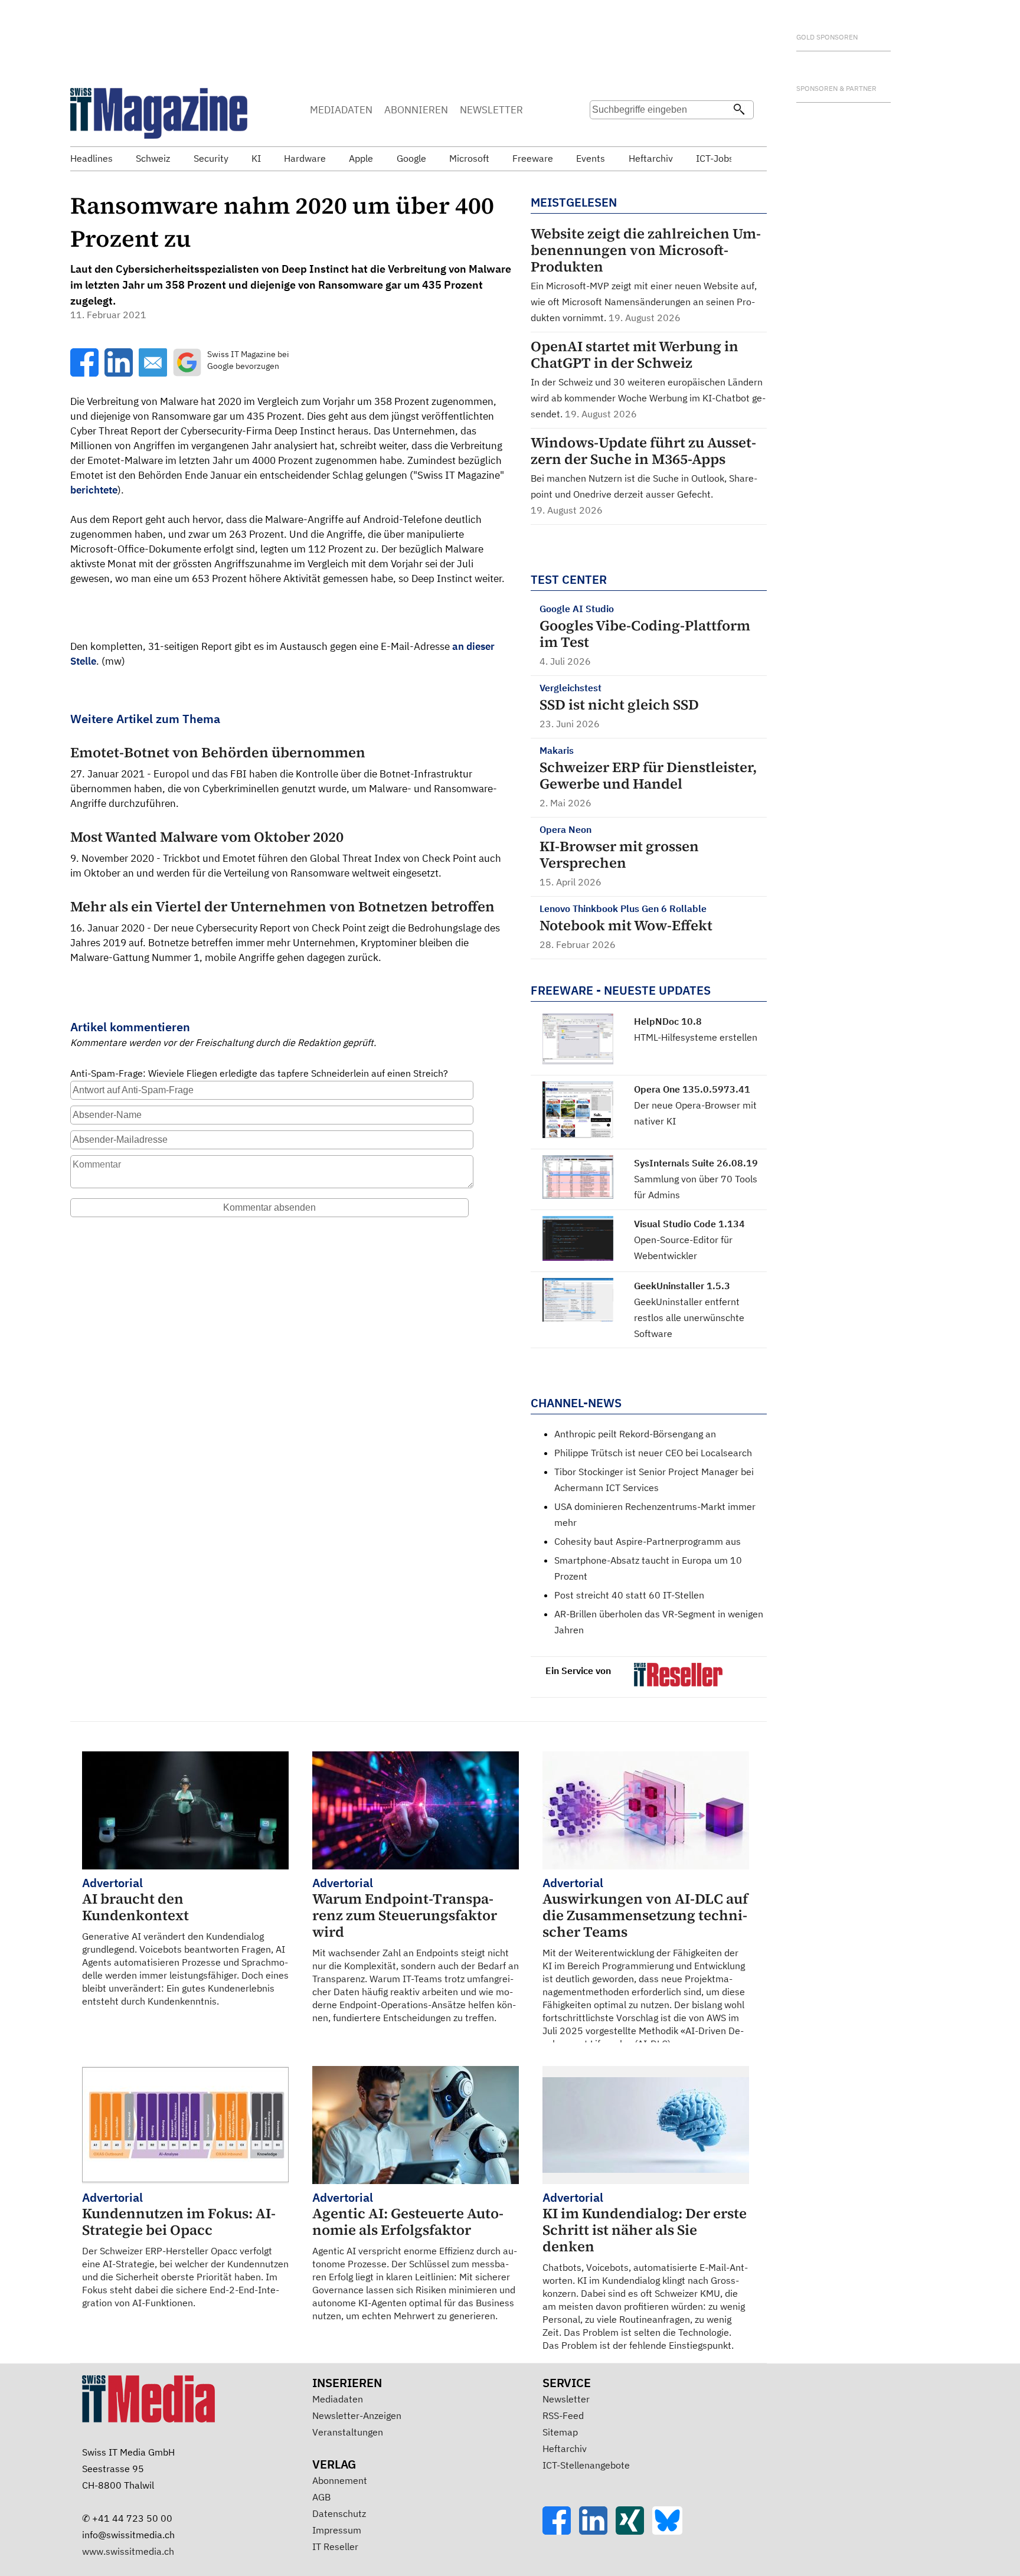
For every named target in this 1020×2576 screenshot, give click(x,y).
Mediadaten (338, 2399)
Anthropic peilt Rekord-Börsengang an (635, 1434)
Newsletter (566, 2399)
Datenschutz (339, 2513)
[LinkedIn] (597, 2531)
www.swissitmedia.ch (128, 2551)
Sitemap (560, 2432)
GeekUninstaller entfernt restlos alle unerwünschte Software (689, 1318)
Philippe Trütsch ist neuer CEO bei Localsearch (653, 1453)
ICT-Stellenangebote (586, 2465)
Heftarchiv (565, 2448)
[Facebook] (561, 2531)
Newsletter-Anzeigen (357, 2415)
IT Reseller (335, 2546)
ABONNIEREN (416, 110)
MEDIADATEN (341, 110)
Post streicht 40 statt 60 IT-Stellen (629, 1595)
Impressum (337, 2530)
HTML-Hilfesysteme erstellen (696, 1037)
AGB (321, 2497)
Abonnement (340, 2480)
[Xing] (634, 2531)
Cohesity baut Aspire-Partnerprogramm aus (648, 1541)
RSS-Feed (563, 2415)
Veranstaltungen (348, 2432)
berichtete (94, 490)
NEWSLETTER (491, 110)
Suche (603, 133)
